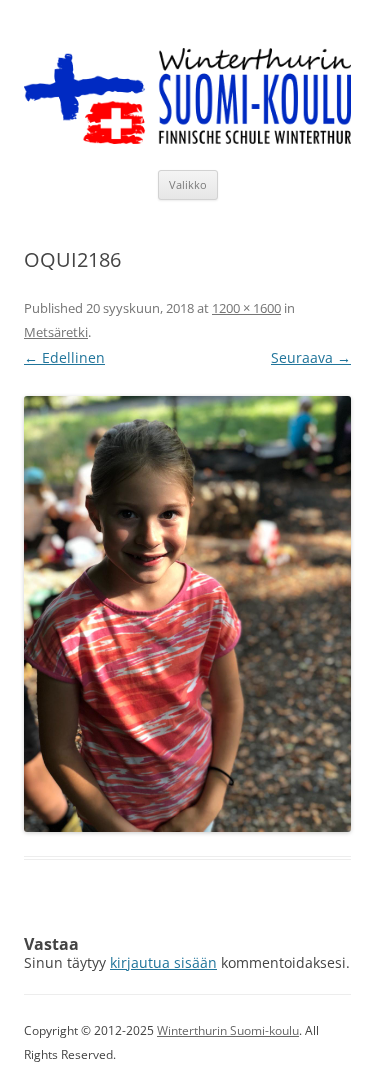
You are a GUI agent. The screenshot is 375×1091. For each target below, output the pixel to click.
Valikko (188, 184)
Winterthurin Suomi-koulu (228, 1030)
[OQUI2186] (187, 614)
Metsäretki (56, 332)
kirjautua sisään (163, 962)
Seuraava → (311, 357)
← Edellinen (64, 357)
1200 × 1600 (246, 308)
